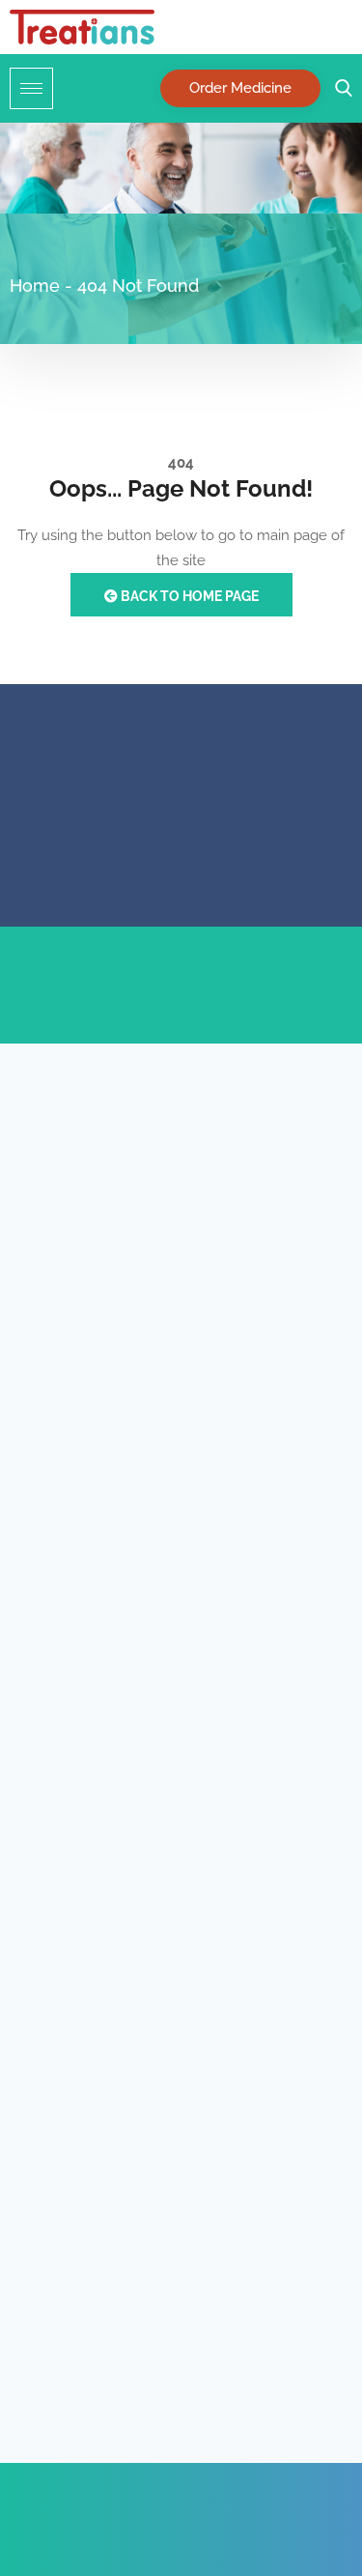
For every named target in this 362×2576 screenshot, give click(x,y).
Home (35, 286)
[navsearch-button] (339, 88)
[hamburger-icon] (31, 88)
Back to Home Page (188, 596)
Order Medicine (240, 88)
